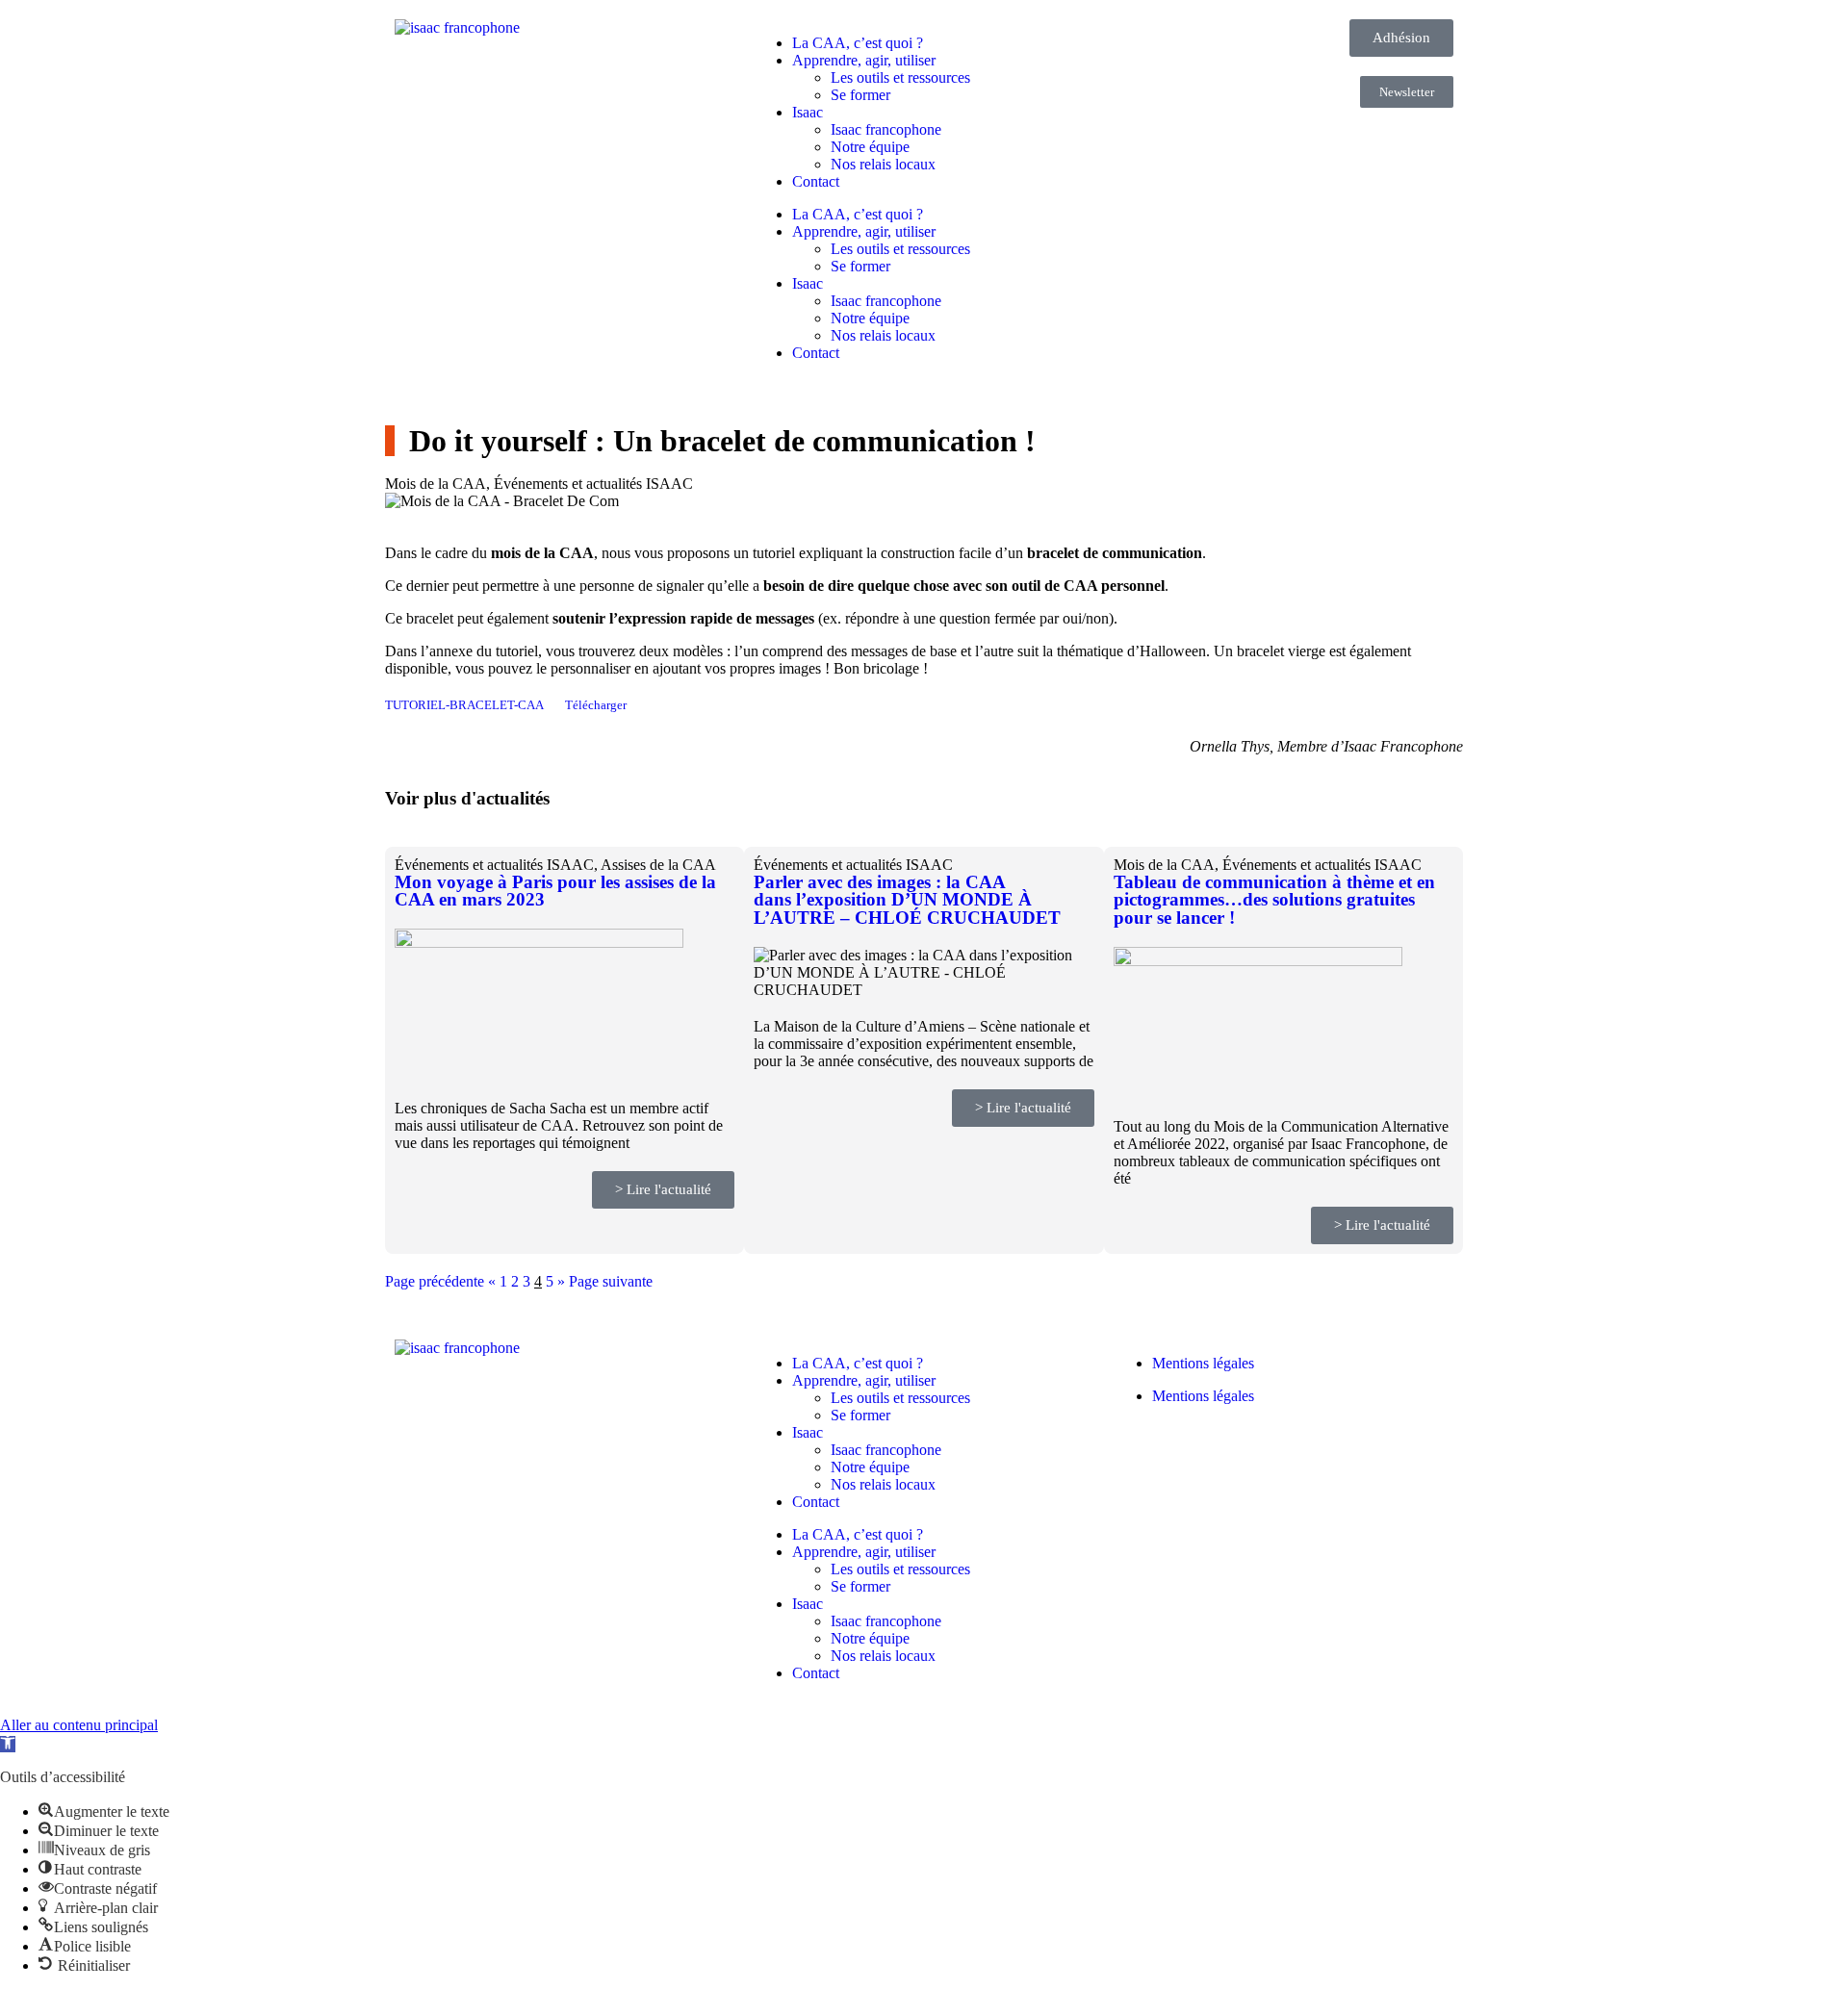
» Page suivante (605, 1281)
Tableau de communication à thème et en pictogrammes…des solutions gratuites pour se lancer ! (1274, 900)
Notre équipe (870, 147)
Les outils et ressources (900, 77)
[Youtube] (1190, 1464)
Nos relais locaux (883, 164)
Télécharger (596, 705)
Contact (816, 181)
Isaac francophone (886, 129)
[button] (8, 1744)
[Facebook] (1138, 1464)
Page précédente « (440, 1281)
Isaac (808, 112)
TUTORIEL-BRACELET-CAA (464, 705)
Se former (860, 95)
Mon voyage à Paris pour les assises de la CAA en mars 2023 (555, 891)
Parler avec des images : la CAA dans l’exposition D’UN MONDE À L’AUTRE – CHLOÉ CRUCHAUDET (910, 900)
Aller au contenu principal (79, 1725)
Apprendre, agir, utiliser (864, 60)
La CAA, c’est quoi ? (858, 43)
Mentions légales (1203, 1363)
